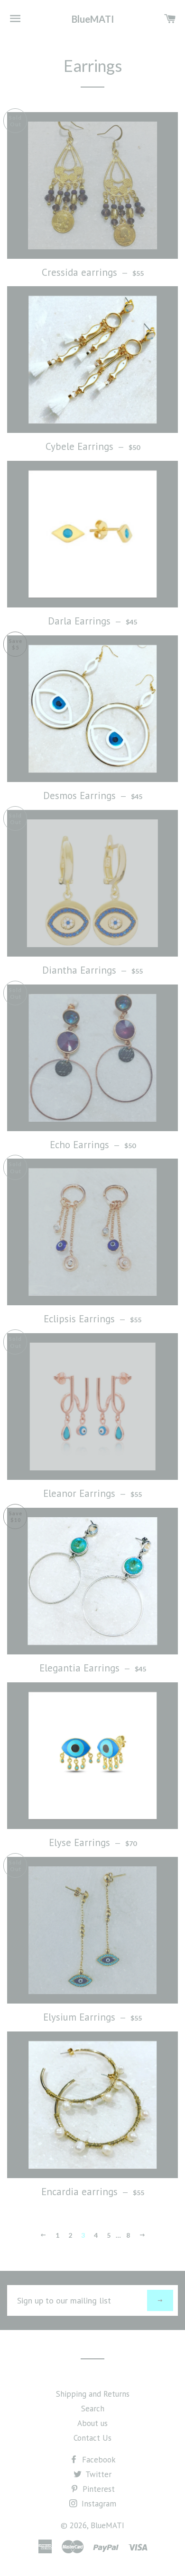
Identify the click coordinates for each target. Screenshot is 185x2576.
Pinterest (97, 2489)
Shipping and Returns (93, 2394)
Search (93, 2409)
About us (92, 2423)
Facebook (98, 2460)
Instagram (98, 2504)
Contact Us (92, 2438)
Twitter (97, 2474)
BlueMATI (93, 19)
